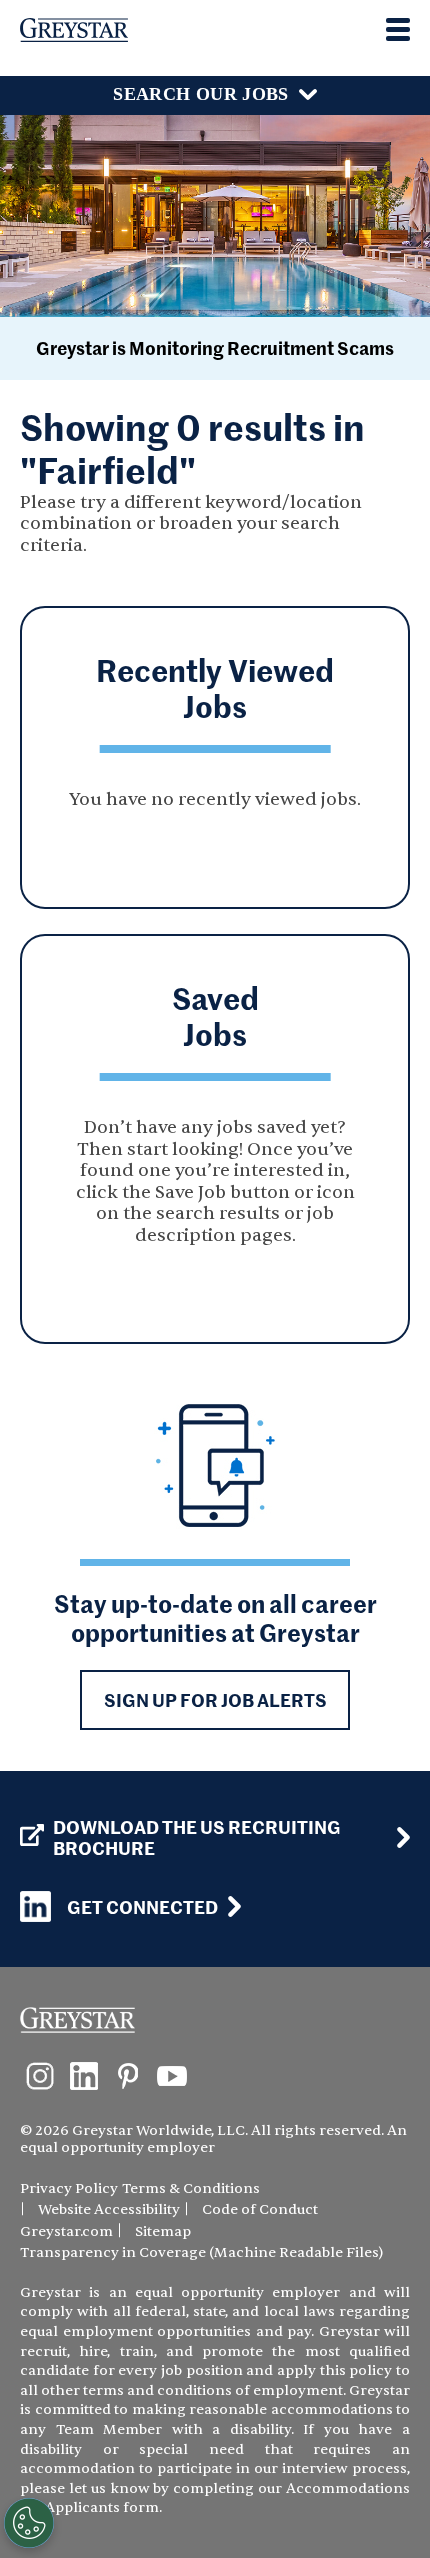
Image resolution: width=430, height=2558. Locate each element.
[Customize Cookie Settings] (29, 2523)
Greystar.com (66, 2231)
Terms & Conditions (191, 2188)
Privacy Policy (69, 2188)
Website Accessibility (109, 2209)
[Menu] (398, 29)
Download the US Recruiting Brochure (197, 1837)
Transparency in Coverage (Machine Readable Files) (201, 2252)
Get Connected (142, 1906)
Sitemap (163, 2231)
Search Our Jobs (200, 94)
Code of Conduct (260, 2209)
